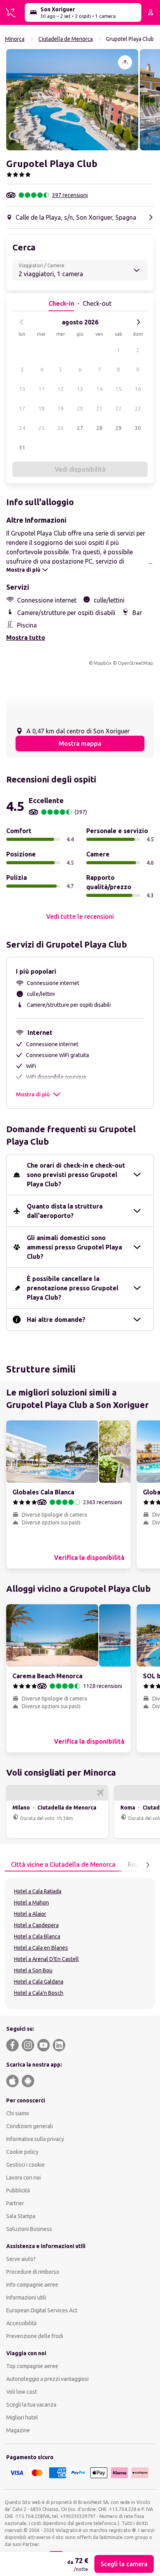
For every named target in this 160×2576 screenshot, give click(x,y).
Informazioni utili (26, 2298)
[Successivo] (138, 322)
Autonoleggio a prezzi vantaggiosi (47, 2379)
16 (138, 389)
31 (22, 448)
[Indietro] (22, 322)
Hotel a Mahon (31, 1903)
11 (42, 389)
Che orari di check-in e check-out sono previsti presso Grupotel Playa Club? (76, 1175)
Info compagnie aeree (32, 2285)
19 (61, 409)
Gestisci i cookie (25, 2165)
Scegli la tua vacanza (31, 2405)
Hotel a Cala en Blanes (41, 1948)
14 (99, 389)
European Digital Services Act (42, 2310)
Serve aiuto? (21, 2259)
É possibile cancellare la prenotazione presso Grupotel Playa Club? (73, 1288)
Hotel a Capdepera (36, 1925)
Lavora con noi (23, 2178)
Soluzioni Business (29, 2229)
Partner (15, 2203)
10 (22, 389)
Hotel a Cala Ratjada (38, 1891)
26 (61, 428)
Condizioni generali (30, 2126)
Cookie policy (22, 2152)
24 (22, 428)
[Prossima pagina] (148, 1865)
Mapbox (103, 663)
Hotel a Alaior (30, 1914)
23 (138, 409)
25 (42, 428)
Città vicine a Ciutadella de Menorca (63, 1864)
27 (80, 428)
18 (42, 409)
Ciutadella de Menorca (66, 39)
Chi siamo (18, 2113)
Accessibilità (21, 2323)
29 (118, 428)
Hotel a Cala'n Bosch (39, 1993)
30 (138, 428)
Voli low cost (22, 2392)
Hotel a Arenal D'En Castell (46, 1959)
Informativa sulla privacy (35, 2139)
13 (80, 389)
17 (22, 409)
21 (99, 409)
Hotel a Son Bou (33, 1970)
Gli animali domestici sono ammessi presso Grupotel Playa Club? (74, 1247)
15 (118, 389)
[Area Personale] (151, 12)
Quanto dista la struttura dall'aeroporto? (65, 1211)
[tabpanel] (80, 1943)
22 (118, 409)
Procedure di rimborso (33, 2272)
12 (61, 389)
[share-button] (125, 62)
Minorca (15, 39)
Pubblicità (18, 2190)
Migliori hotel (22, 2417)
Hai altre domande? (56, 1320)
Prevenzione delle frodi (35, 2336)
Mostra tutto (26, 638)
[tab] (63, 1865)
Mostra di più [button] (33, 1094)
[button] (72, 100)
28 (99, 428)
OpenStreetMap (135, 663)
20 (80, 409)
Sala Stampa (21, 2216)
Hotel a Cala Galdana (39, 1982)
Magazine (18, 2430)
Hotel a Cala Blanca (37, 1936)
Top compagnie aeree (32, 2366)
